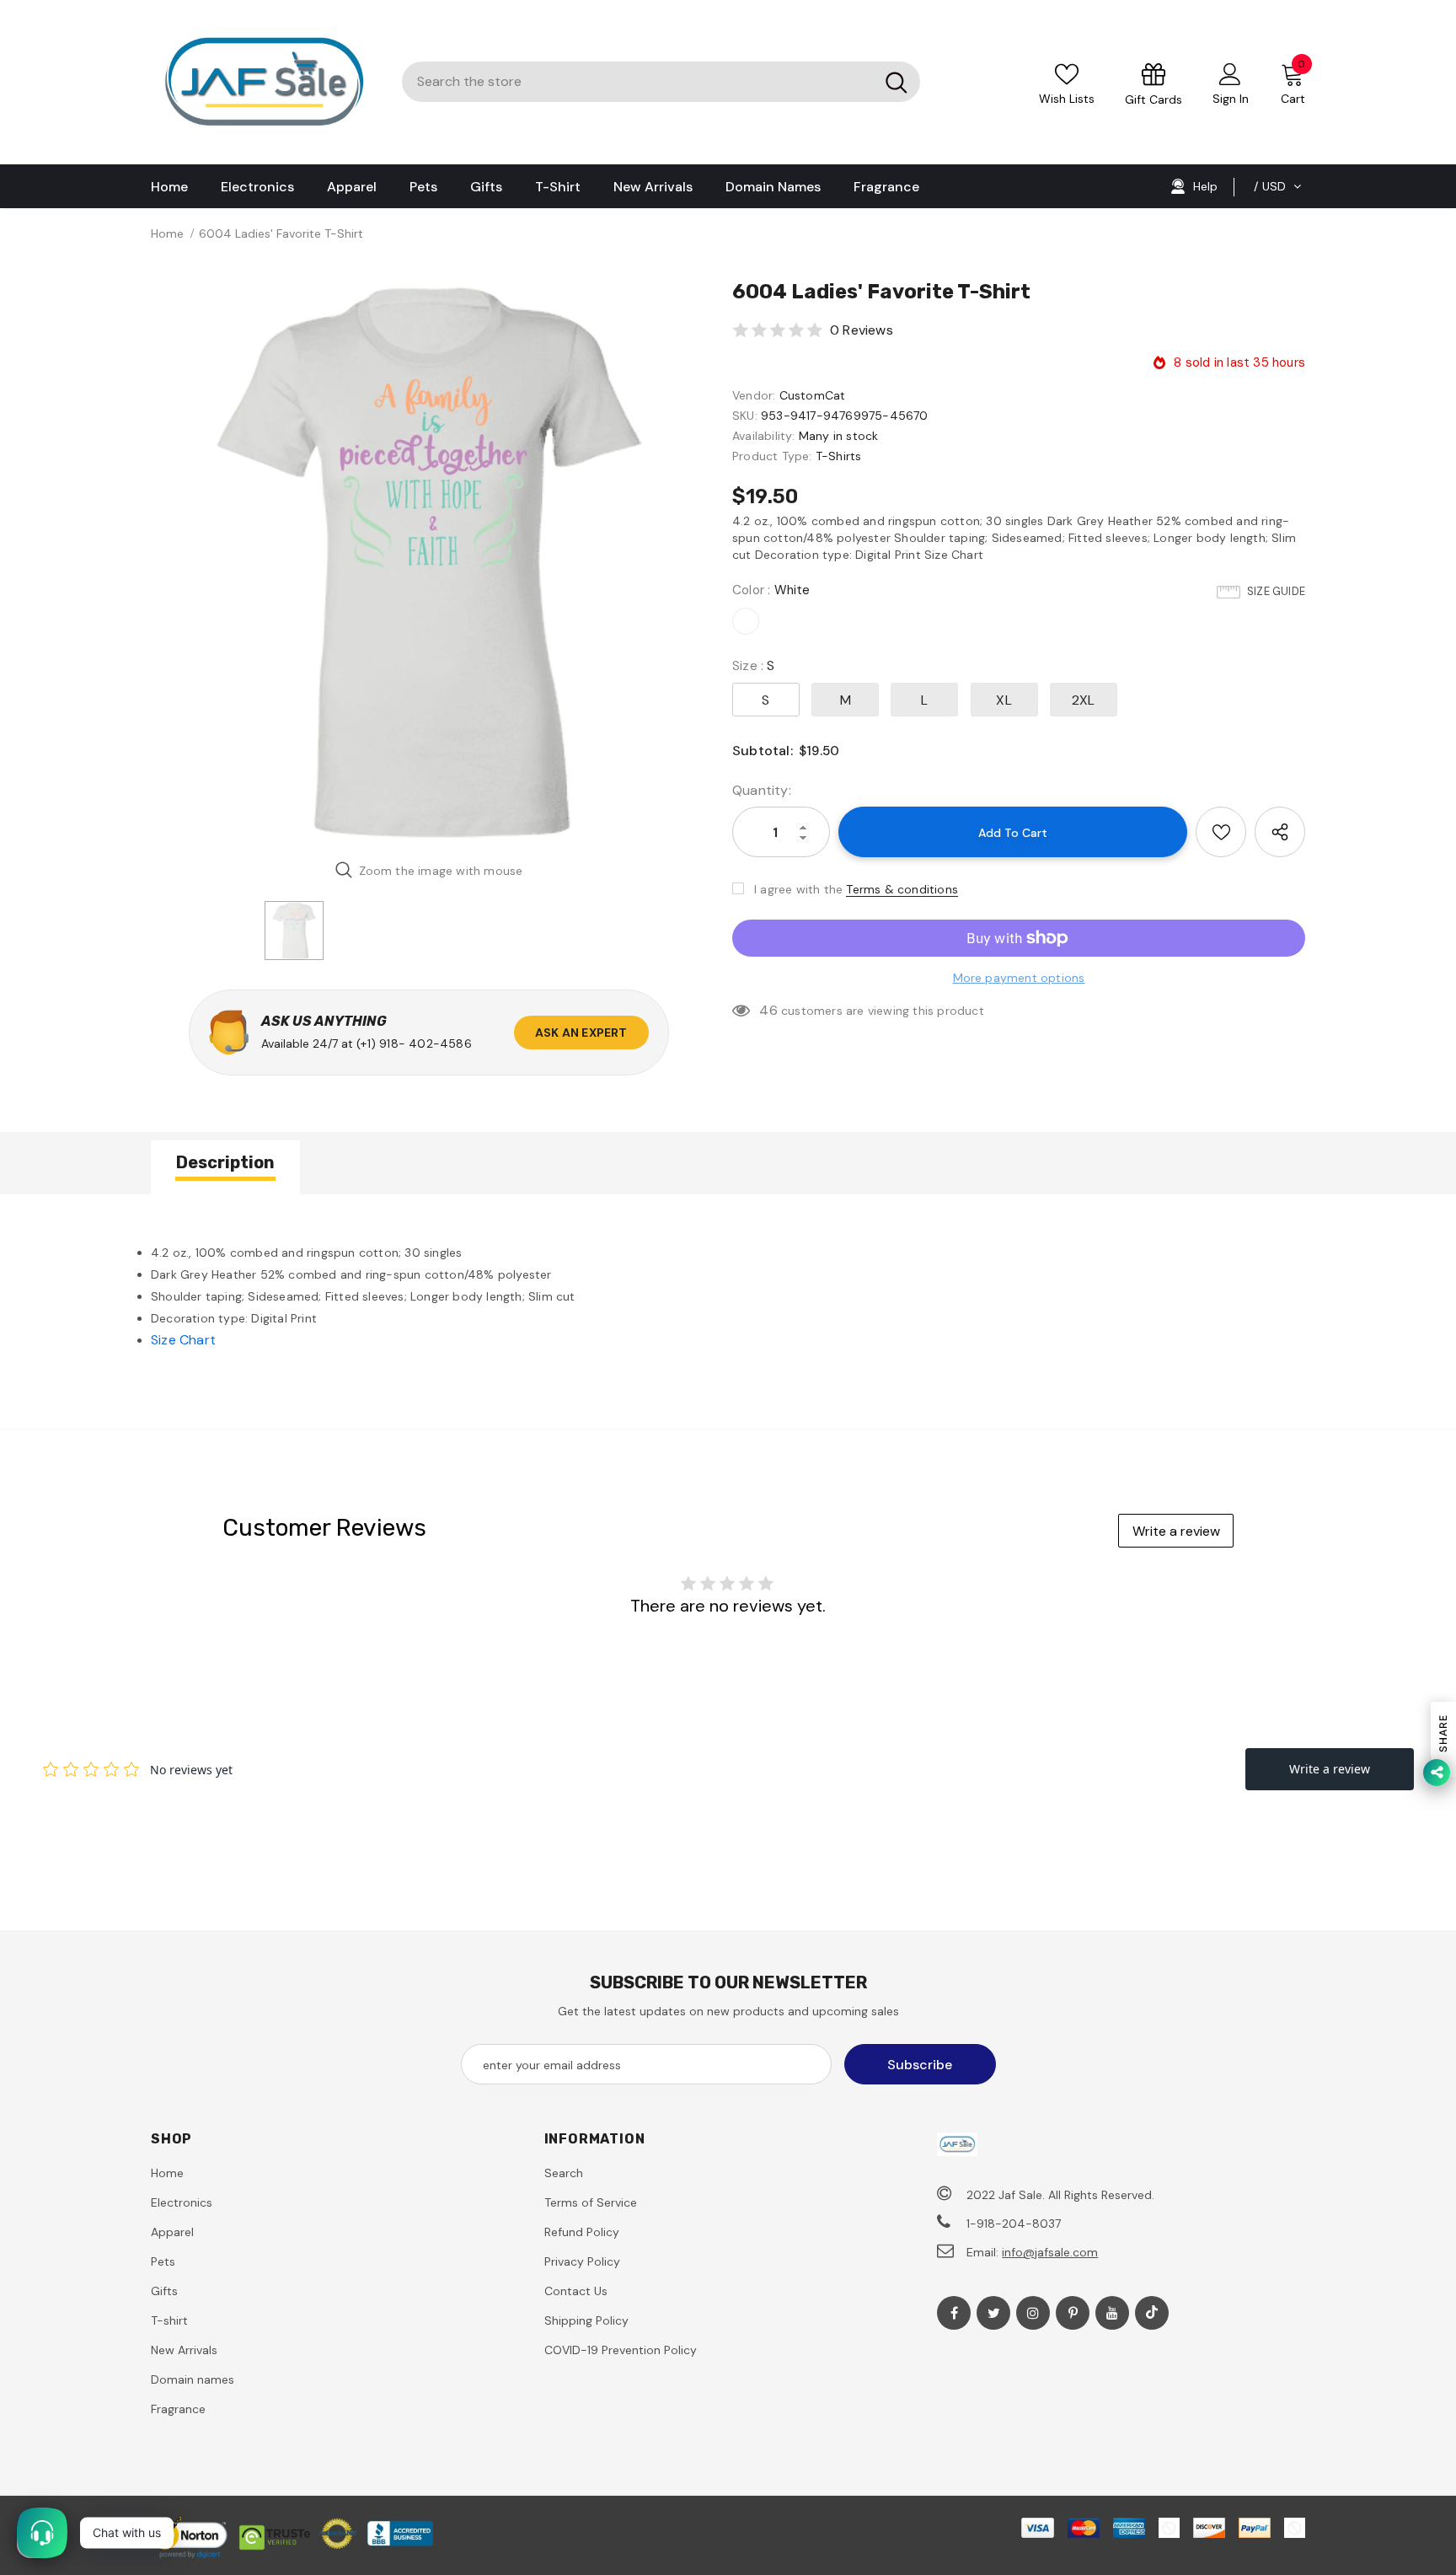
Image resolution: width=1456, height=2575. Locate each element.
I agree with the (798, 889)
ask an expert (581, 1033)
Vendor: (754, 395)
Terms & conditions (902, 889)
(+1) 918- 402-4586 (414, 1043)
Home (167, 233)
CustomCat (813, 395)
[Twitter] (993, 2313)
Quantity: (762, 790)
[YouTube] (1112, 2313)
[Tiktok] (1152, 2313)
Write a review (1176, 1531)
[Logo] (264, 82)
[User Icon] (1230, 73)
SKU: (745, 416)
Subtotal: (763, 751)
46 (768, 1010)
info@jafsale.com (1050, 2252)
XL (1004, 700)
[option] (429, 562)
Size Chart (183, 1340)
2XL (1084, 700)
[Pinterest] (1073, 2313)
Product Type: (772, 456)
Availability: (764, 436)
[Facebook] (954, 2313)
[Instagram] (1033, 2313)
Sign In (1231, 99)
